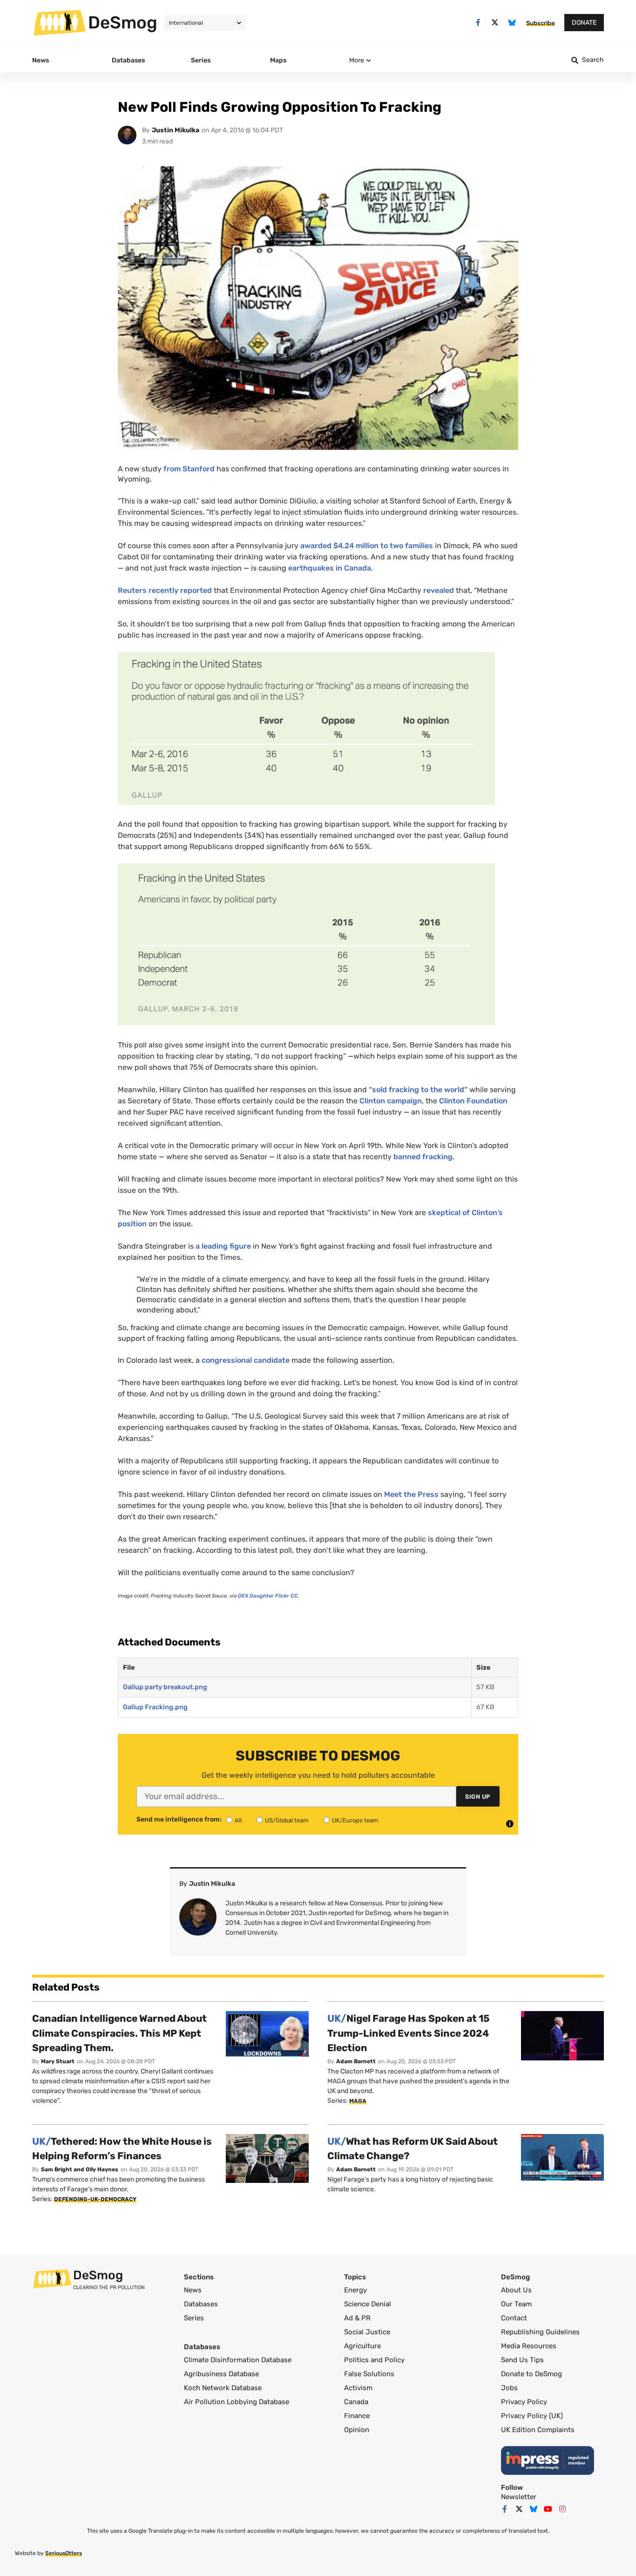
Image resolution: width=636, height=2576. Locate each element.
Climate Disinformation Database (238, 2360)
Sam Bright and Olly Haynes (80, 2169)
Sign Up (478, 1797)
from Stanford (189, 469)
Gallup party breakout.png (165, 1687)
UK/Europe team (355, 1820)
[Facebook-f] (478, 23)
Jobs (509, 2388)
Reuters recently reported (165, 590)
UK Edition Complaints (538, 2430)
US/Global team (287, 1820)
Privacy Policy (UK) (532, 2416)
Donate (584, 23)
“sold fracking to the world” (418, 1090)
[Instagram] (562, 2509)
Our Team (516, 2304)
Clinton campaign (391, 1101)
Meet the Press (411, 1494)
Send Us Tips (522, 2360)
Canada (356, 2402)
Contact (514, 2318)
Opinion (357, 2430)
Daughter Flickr (268, 1596)
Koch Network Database (223, 2388)
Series (194, 2318)
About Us (516, 2290)
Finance (357, 2416)
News (193, 2290)
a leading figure (223, 1246)
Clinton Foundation (473, 1101)
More (357, 60)
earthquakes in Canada (330, 568)
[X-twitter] (495, 23)
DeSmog (123, 22)
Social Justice (367, 2332)
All (238, 1820)
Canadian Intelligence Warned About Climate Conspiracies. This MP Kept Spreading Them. (119, 2033)
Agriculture (362, 2346)
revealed (439, 590)
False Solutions (369, 2374)
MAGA (358, 2101)
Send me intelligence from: (179, 1820)
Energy (355, 2290)
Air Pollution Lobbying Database (237, 2402)
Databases (201, 2304)
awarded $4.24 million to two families (367, 546)
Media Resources (529, 2346)
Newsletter (519, 2497)
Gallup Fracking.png (155, 1707)
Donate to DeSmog (531, 2374)
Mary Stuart (58, 2061)
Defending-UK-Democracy (95, 2199)
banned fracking (423, 1157)
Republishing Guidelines (540, 2332)
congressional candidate (247, 1360)
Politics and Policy (374, 2360)
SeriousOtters (64, 2553)
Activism (358, 2388)
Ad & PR (357, 2318)
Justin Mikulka (176, 130)
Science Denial (368, 2304)
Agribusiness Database (221, 2374)
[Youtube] (548, 2509)
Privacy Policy (524, 2402)
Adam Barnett (356, 2061)
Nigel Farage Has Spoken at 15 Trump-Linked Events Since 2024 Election (409, 2033)
